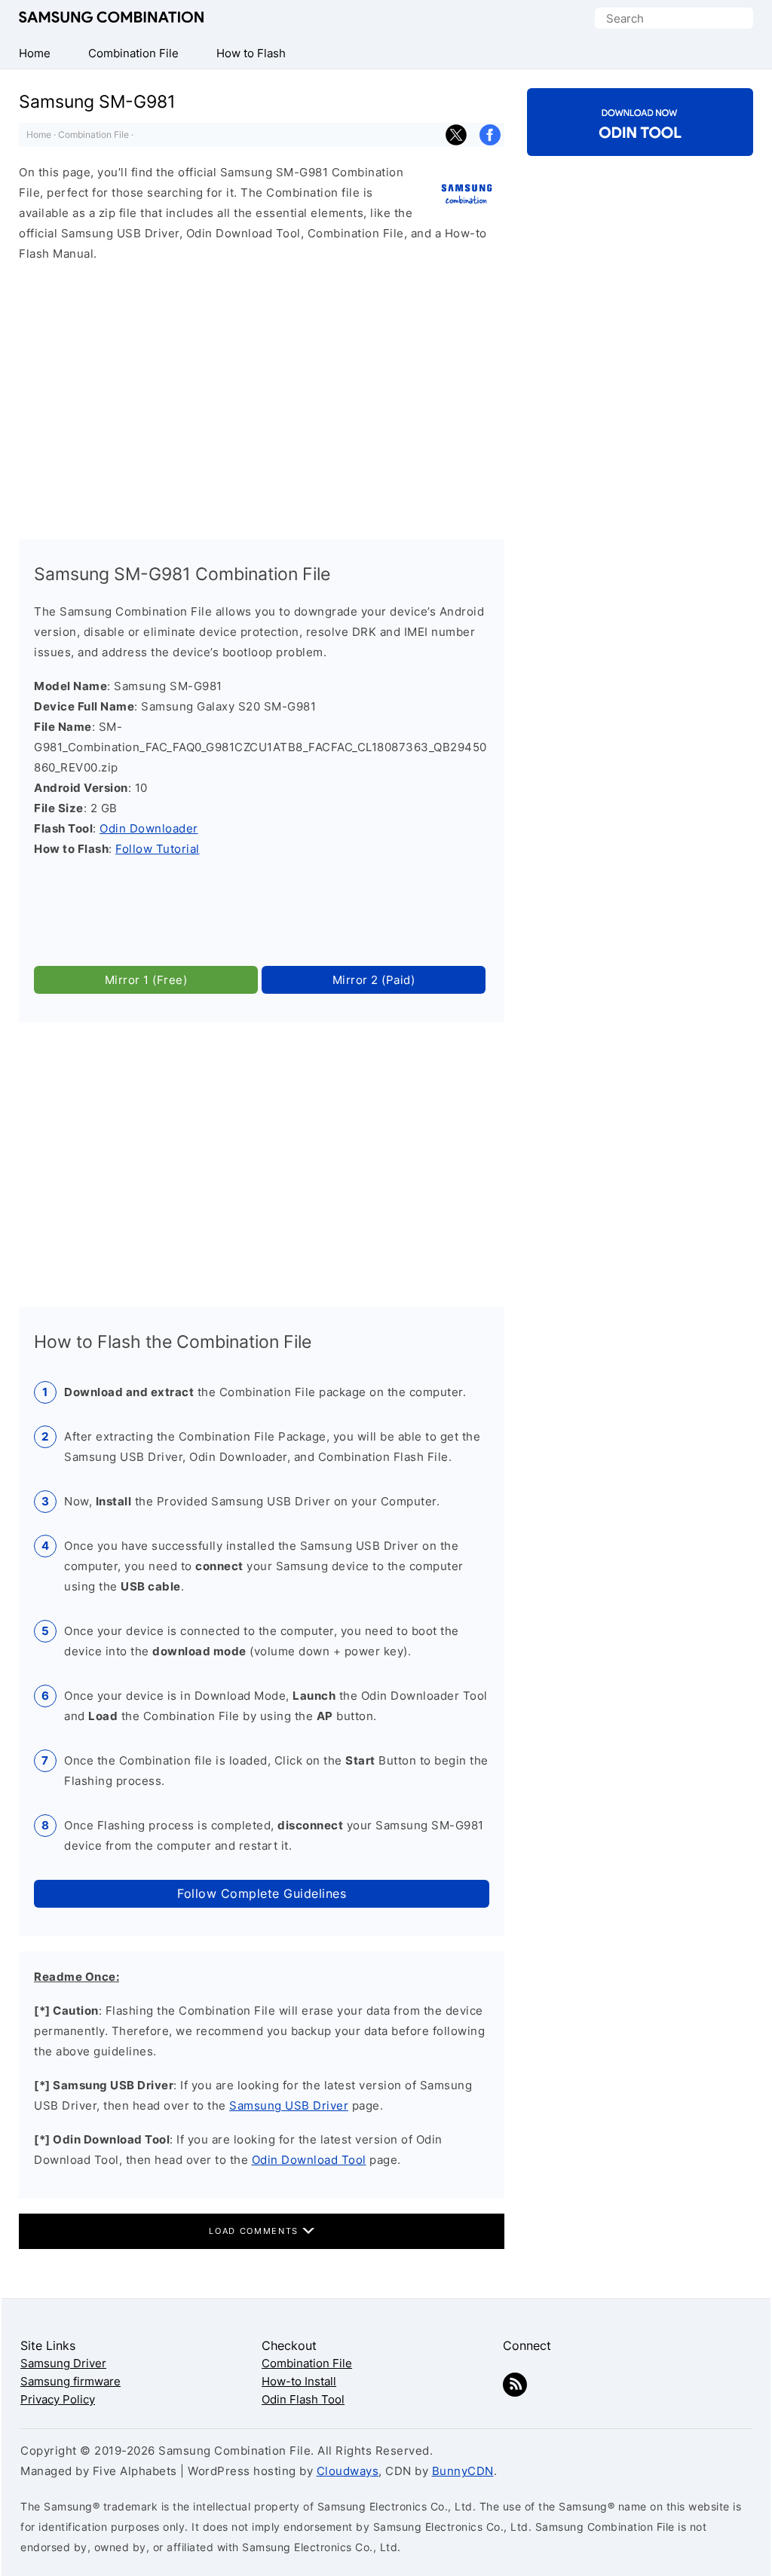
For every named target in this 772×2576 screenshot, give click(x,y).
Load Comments (255, 2231)
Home (39, 134)
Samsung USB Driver (289, 2105)
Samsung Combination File (111, 18)
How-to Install (299, 2381)
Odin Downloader (149, 828)
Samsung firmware (70, 2381)
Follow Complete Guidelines (262, 1893)
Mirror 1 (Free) (146, 980)
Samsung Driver (63, 2363)
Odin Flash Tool (303, 2399)
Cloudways (348, 2471)
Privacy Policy (58, 2399)
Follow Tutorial (158, 849)
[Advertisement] (262, 394)
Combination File (93, 134)
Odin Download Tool (309, 2160)
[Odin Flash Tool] (640, 143)
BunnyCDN (463, 2471)
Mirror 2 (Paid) (374, 980)
